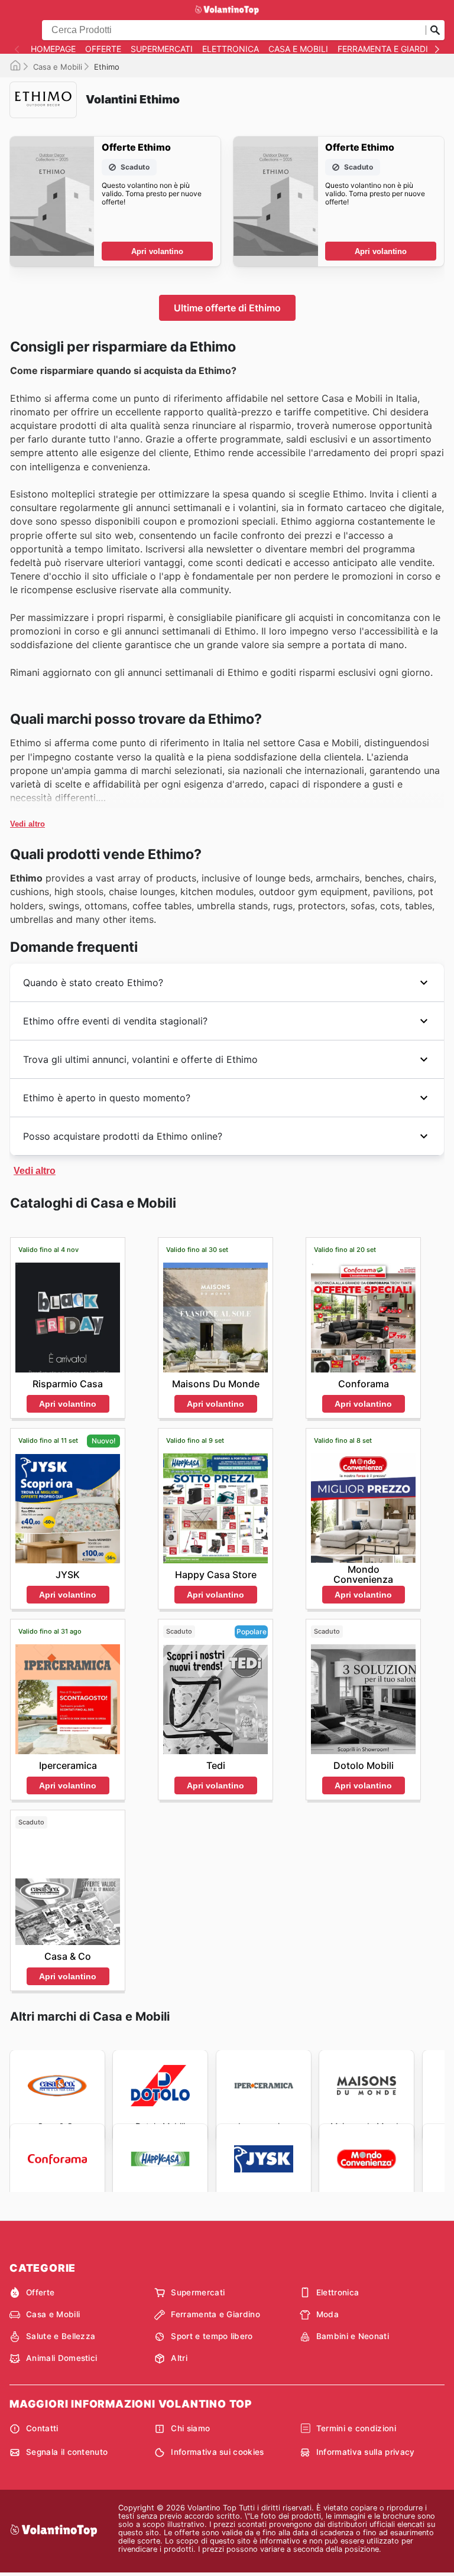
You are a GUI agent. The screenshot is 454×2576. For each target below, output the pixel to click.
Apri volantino (157, 251)
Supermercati (162, 49)
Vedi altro (27, 824)
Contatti (42, 2428)
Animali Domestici (61, 2358)
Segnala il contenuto (67, 2452)
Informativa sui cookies (217, 2452)
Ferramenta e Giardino (389, 49)
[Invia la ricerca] (435, 30)
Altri (179, 2358)
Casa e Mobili (298, 49)
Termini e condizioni (356, 2428)
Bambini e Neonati (353, 2336)
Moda (327, 2314)
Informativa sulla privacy (366, 2452)
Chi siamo (190, 2428)
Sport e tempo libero (212, 2336)
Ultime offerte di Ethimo (227, 308)
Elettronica (231, 49)
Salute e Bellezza (61, 2336)
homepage (53, 49)
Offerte (103, 49)
